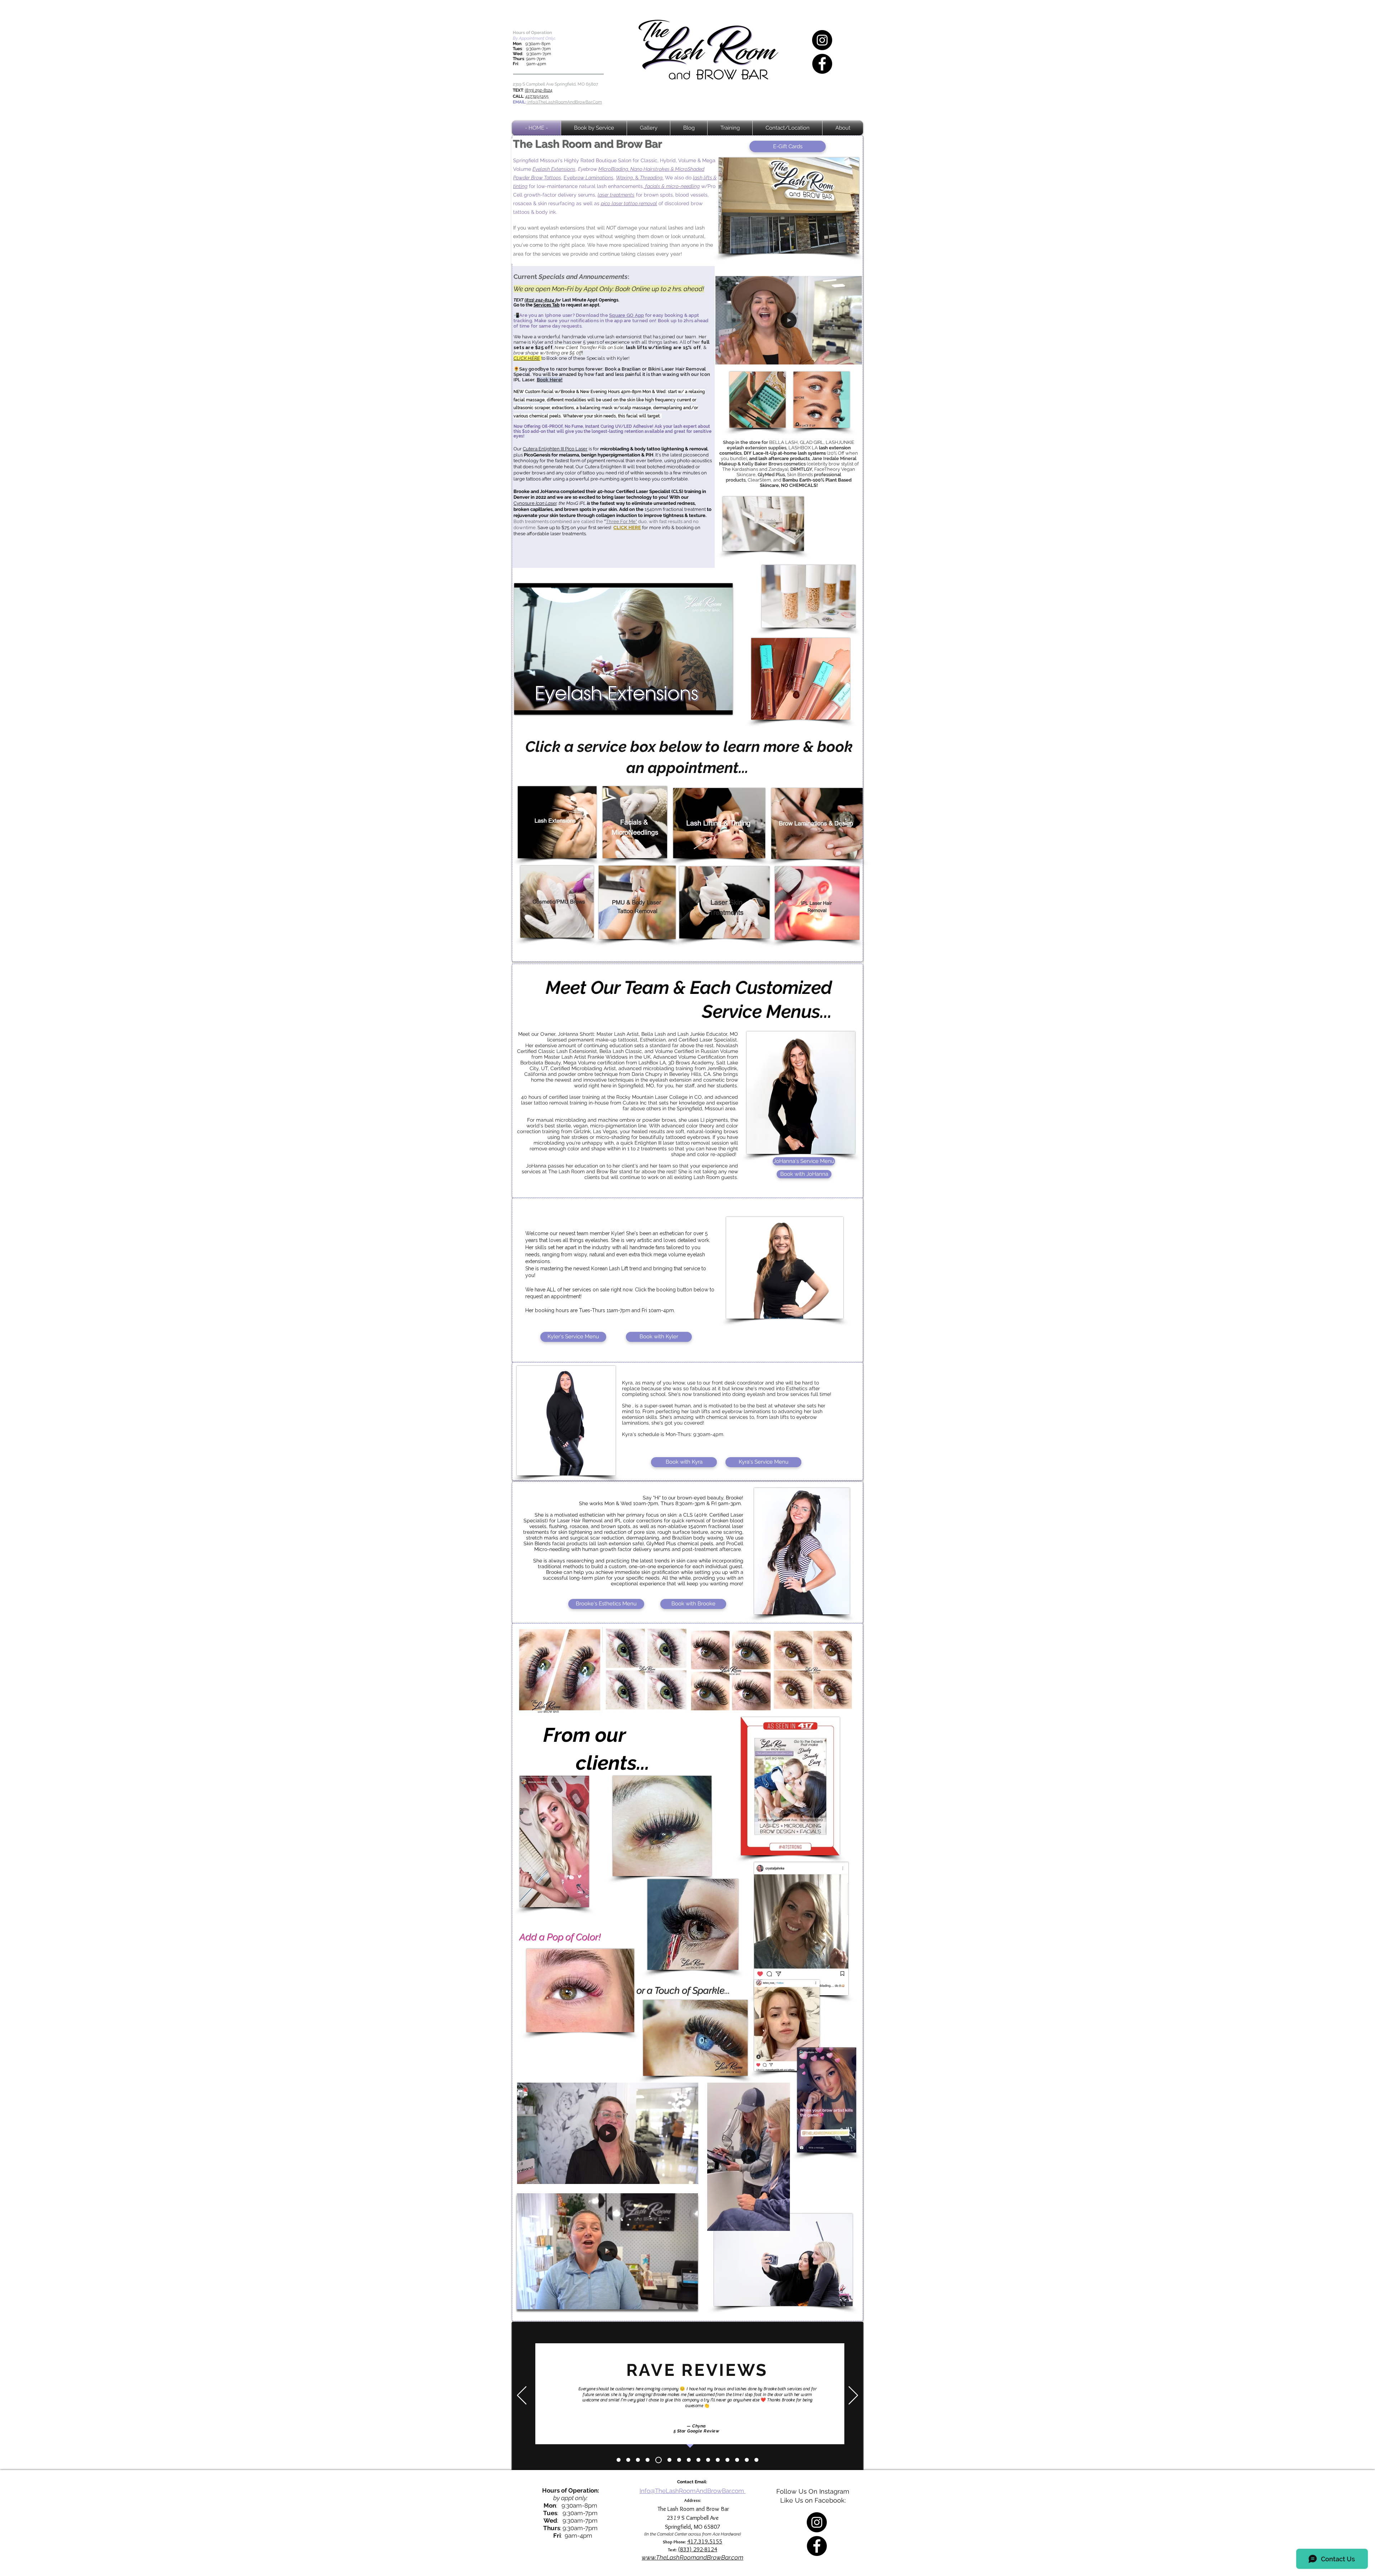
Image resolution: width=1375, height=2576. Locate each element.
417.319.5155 (537, 96)
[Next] (853, 2396)
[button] (853, 357)
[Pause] (524, 705)
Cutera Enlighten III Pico (549, 449)
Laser (582, 449)
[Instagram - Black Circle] (822, 40)
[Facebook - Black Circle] (822, 64)
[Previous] (522, 2396)
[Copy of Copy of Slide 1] (667, 2460)
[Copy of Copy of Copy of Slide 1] (677, 2460)
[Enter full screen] (723, 705)
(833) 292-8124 (539, 90)
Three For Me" (621, 521)
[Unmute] (536, 705)
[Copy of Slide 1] (619, 2460)
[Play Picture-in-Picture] (711, 705)
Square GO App (626, 315)
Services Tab (547, 305)
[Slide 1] (628, 2460)
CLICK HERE (627, 528)
